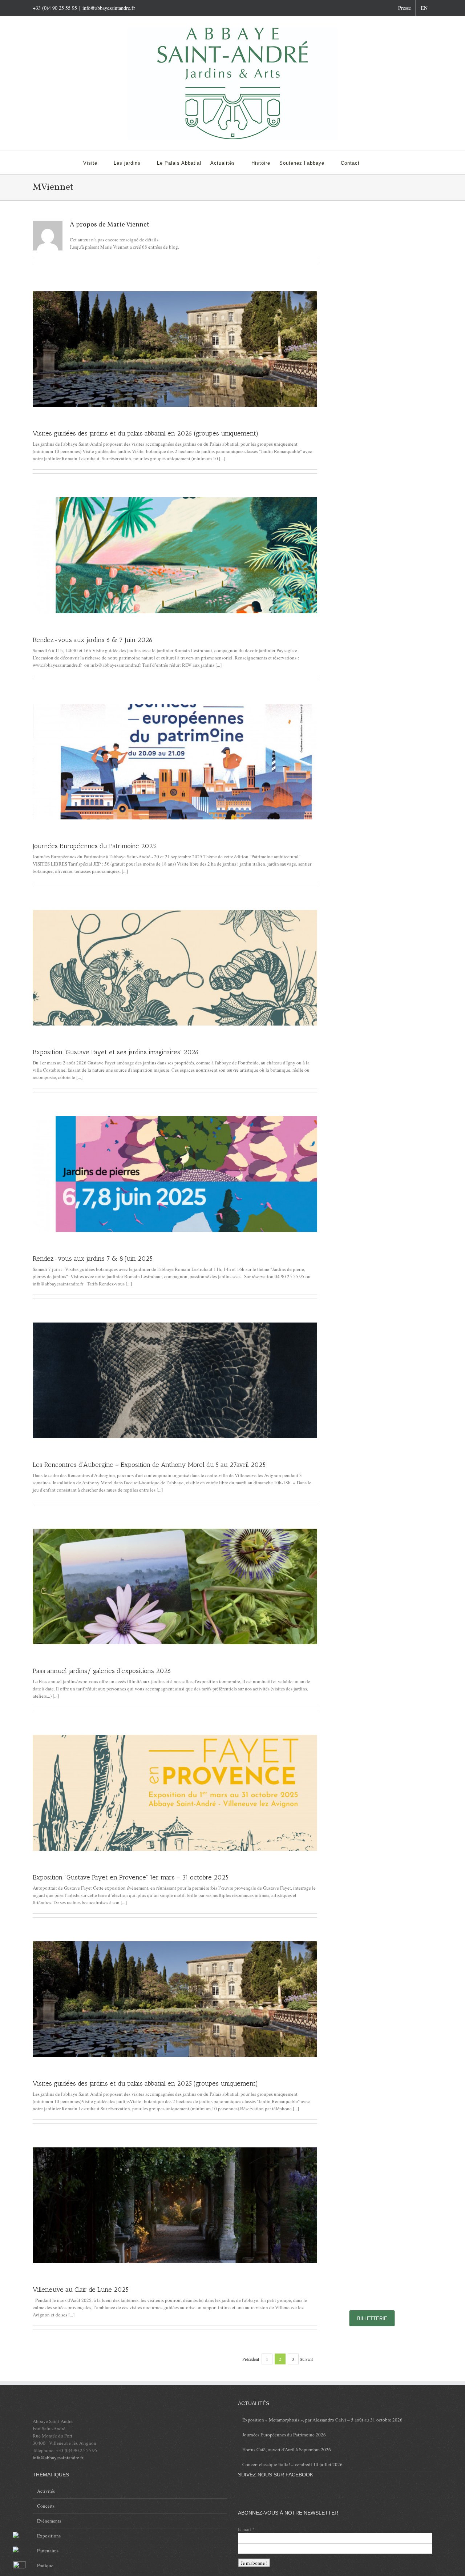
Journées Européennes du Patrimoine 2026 (284, 2435)
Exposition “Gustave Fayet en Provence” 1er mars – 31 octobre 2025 (131, 1877)
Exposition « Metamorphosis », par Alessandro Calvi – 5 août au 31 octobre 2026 (322, 2420)
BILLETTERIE (372, 2318)
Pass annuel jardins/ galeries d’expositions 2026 (102, 1671)
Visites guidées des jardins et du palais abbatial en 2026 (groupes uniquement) (145, 433)
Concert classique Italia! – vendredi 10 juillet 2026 (292, 2464)
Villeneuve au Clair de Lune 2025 (81, 2290)
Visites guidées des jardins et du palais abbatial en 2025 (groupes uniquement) (145, 2083)
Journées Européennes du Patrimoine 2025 (94, 846)
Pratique (45, 2565)
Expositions (49, 2536)
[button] (371, 162)
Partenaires (48, 2551)
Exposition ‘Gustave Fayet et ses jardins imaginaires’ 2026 (116, 1052)
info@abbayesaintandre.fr (109, 8)
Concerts (46, 2506)
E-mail (246, 2529)
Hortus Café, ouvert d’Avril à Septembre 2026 (287, 2449)
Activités (46, 2491)
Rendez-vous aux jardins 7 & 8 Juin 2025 (93, 1259)
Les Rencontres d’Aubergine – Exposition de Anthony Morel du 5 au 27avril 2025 (149, 1465)
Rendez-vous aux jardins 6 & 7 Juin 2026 (93, 640)
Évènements (49, 2521)
